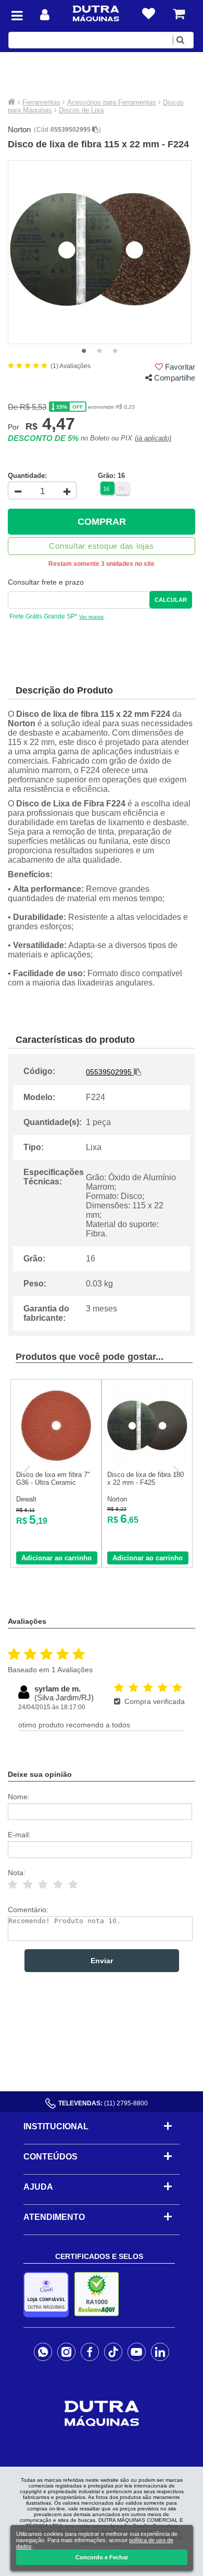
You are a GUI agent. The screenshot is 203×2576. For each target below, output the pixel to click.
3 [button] (115, 351)
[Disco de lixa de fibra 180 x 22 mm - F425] (147, 1463)
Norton (19, 129)
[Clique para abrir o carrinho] (179, 14)
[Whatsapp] (43, 2352)
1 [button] (84, 351)
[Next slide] (175, 1471)
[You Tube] (137, 2352)
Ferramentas (41, 102)
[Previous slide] (28, 1471)
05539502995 (71, 130)
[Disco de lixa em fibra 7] (56, 1463)
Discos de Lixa (81, 110)
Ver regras (91, 617)
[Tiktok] (113, 2352)
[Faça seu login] (45, 15)
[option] (100, 252)
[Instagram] (66, 2352)
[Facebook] (90, 2352)
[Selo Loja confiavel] (49, 2295)
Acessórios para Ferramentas (112, 102)
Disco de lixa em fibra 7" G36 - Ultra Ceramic (53, 1479)
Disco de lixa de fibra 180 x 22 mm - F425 (145, 1479)
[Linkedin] (160, 2352)
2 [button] (99, 351)
